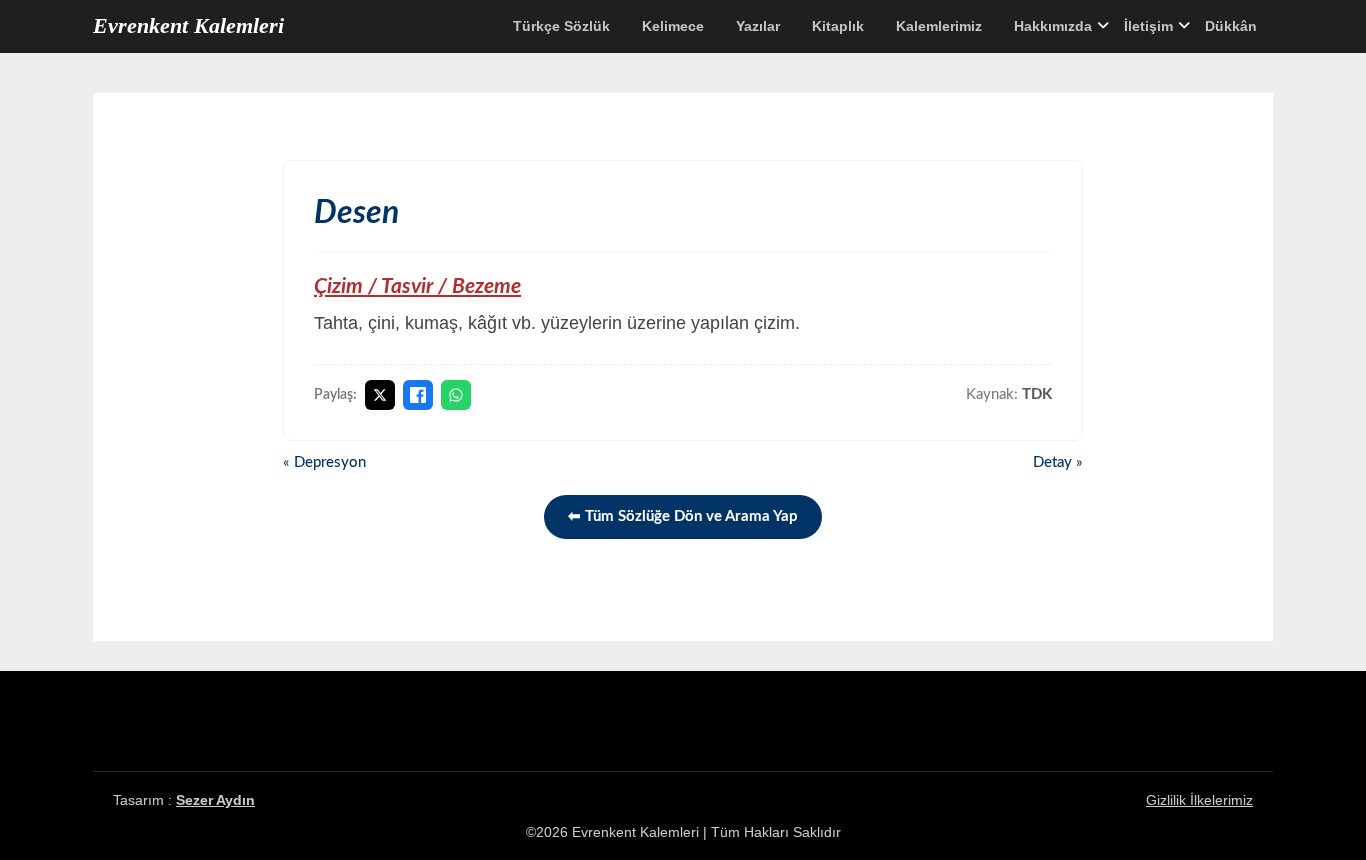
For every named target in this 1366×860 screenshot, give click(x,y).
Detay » (1058, 462)
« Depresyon (324, 462)
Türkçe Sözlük (561, 26)
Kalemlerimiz (939, 26)
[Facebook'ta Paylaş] (418, 395)
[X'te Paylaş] (380, 395)
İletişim (1148, 26)
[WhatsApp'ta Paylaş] (456, 395)
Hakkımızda (1053, 26)
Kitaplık (838, 26)
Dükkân (1231, 26)
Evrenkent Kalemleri (188, 25)
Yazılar (758, 26)
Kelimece (673, 26)
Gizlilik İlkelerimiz (1199, 800)
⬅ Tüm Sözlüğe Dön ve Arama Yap (683, 516)
